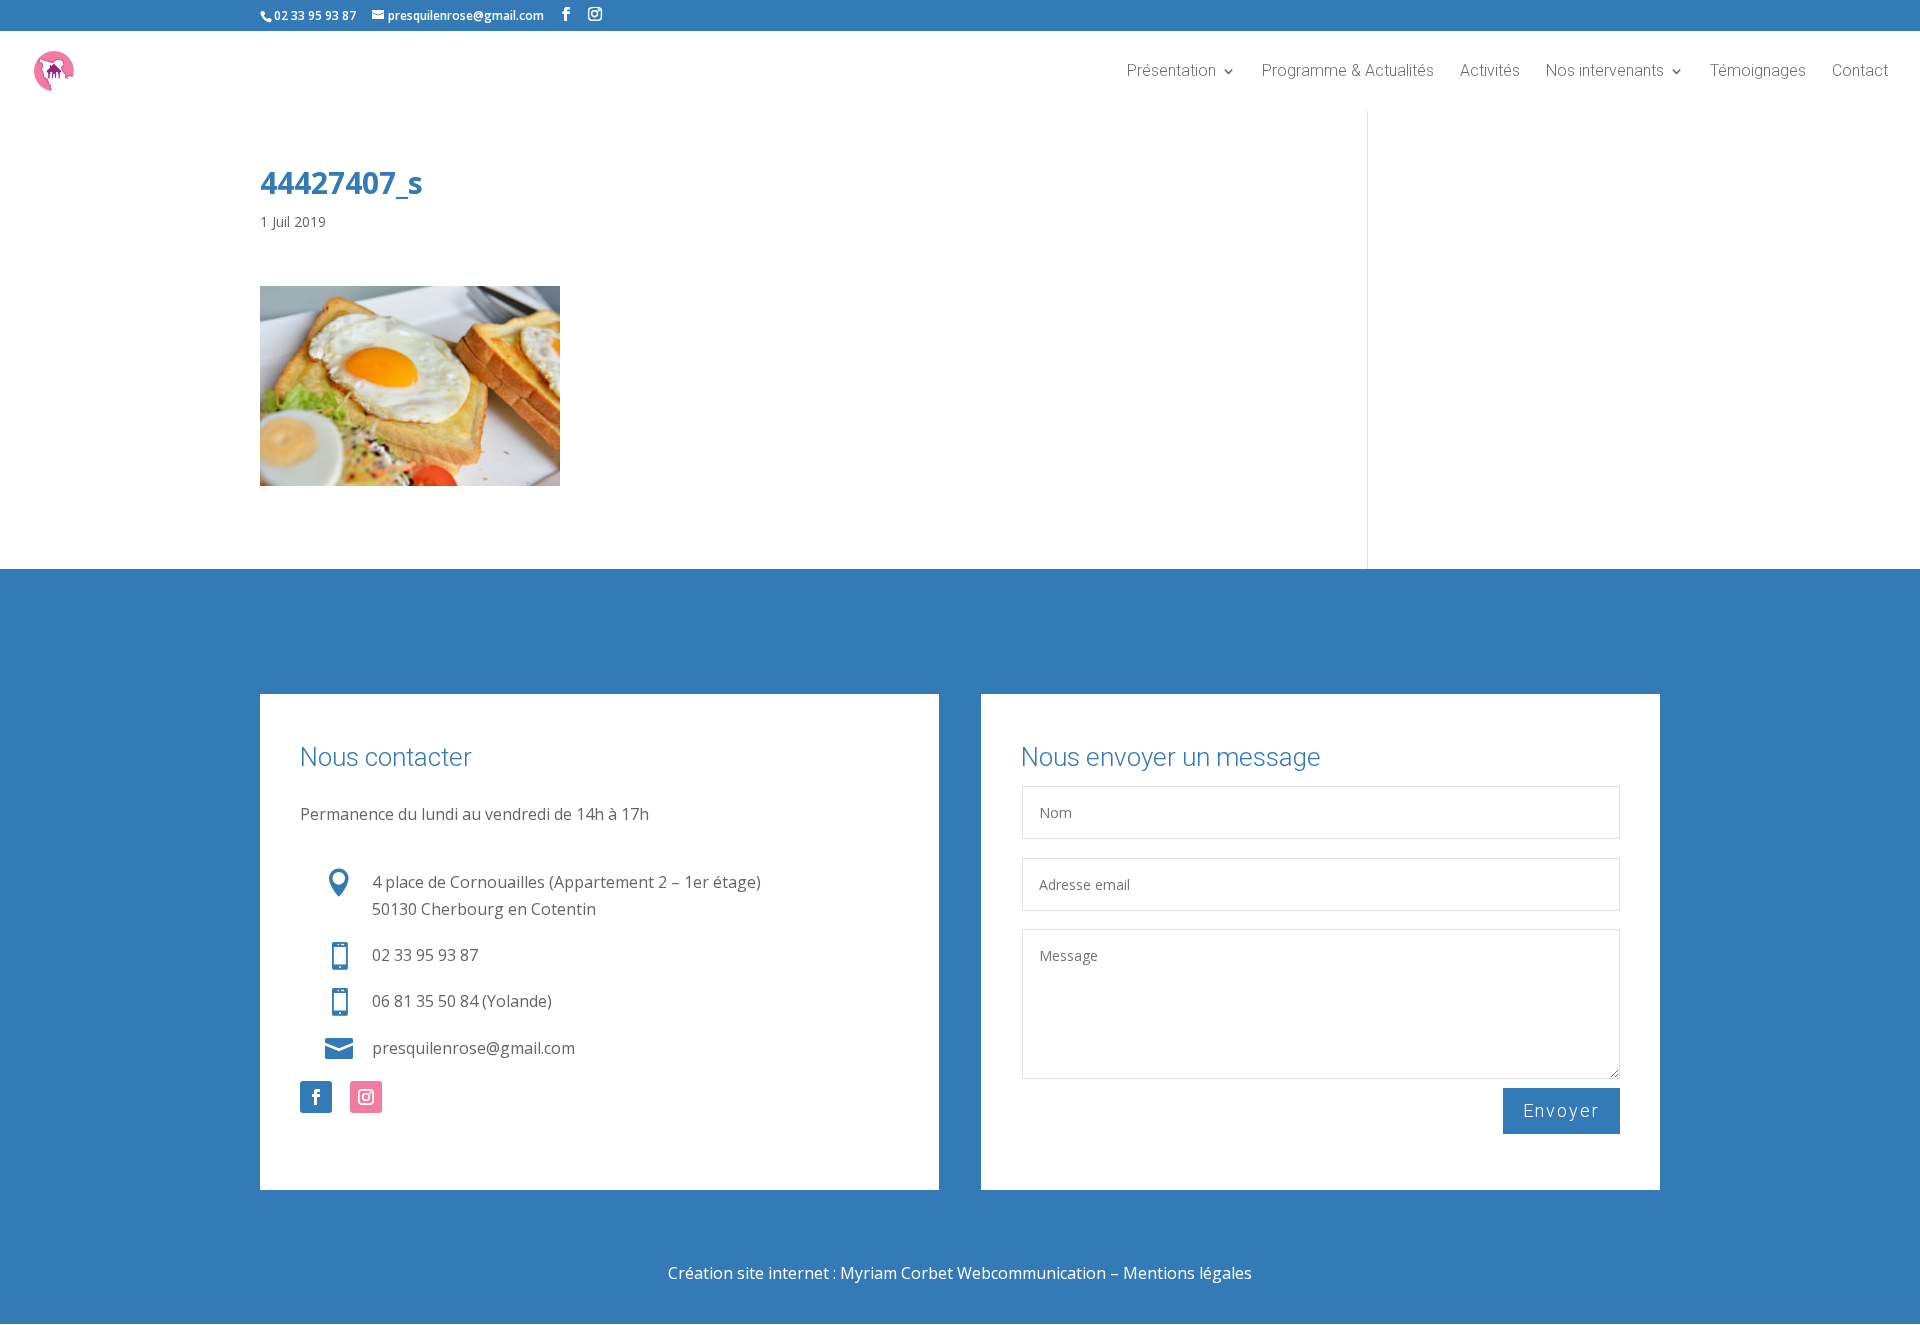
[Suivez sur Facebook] (316, 1097)
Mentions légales (1187, 1273)
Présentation (1171, 72)
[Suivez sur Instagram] (366, 1097)
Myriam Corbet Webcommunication (971, 1273)
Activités (1490, 72)
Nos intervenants (1605, 72)
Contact (1860, 72)
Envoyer (1561, 1110)
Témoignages (1758, 72)
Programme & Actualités (1348, 72)
